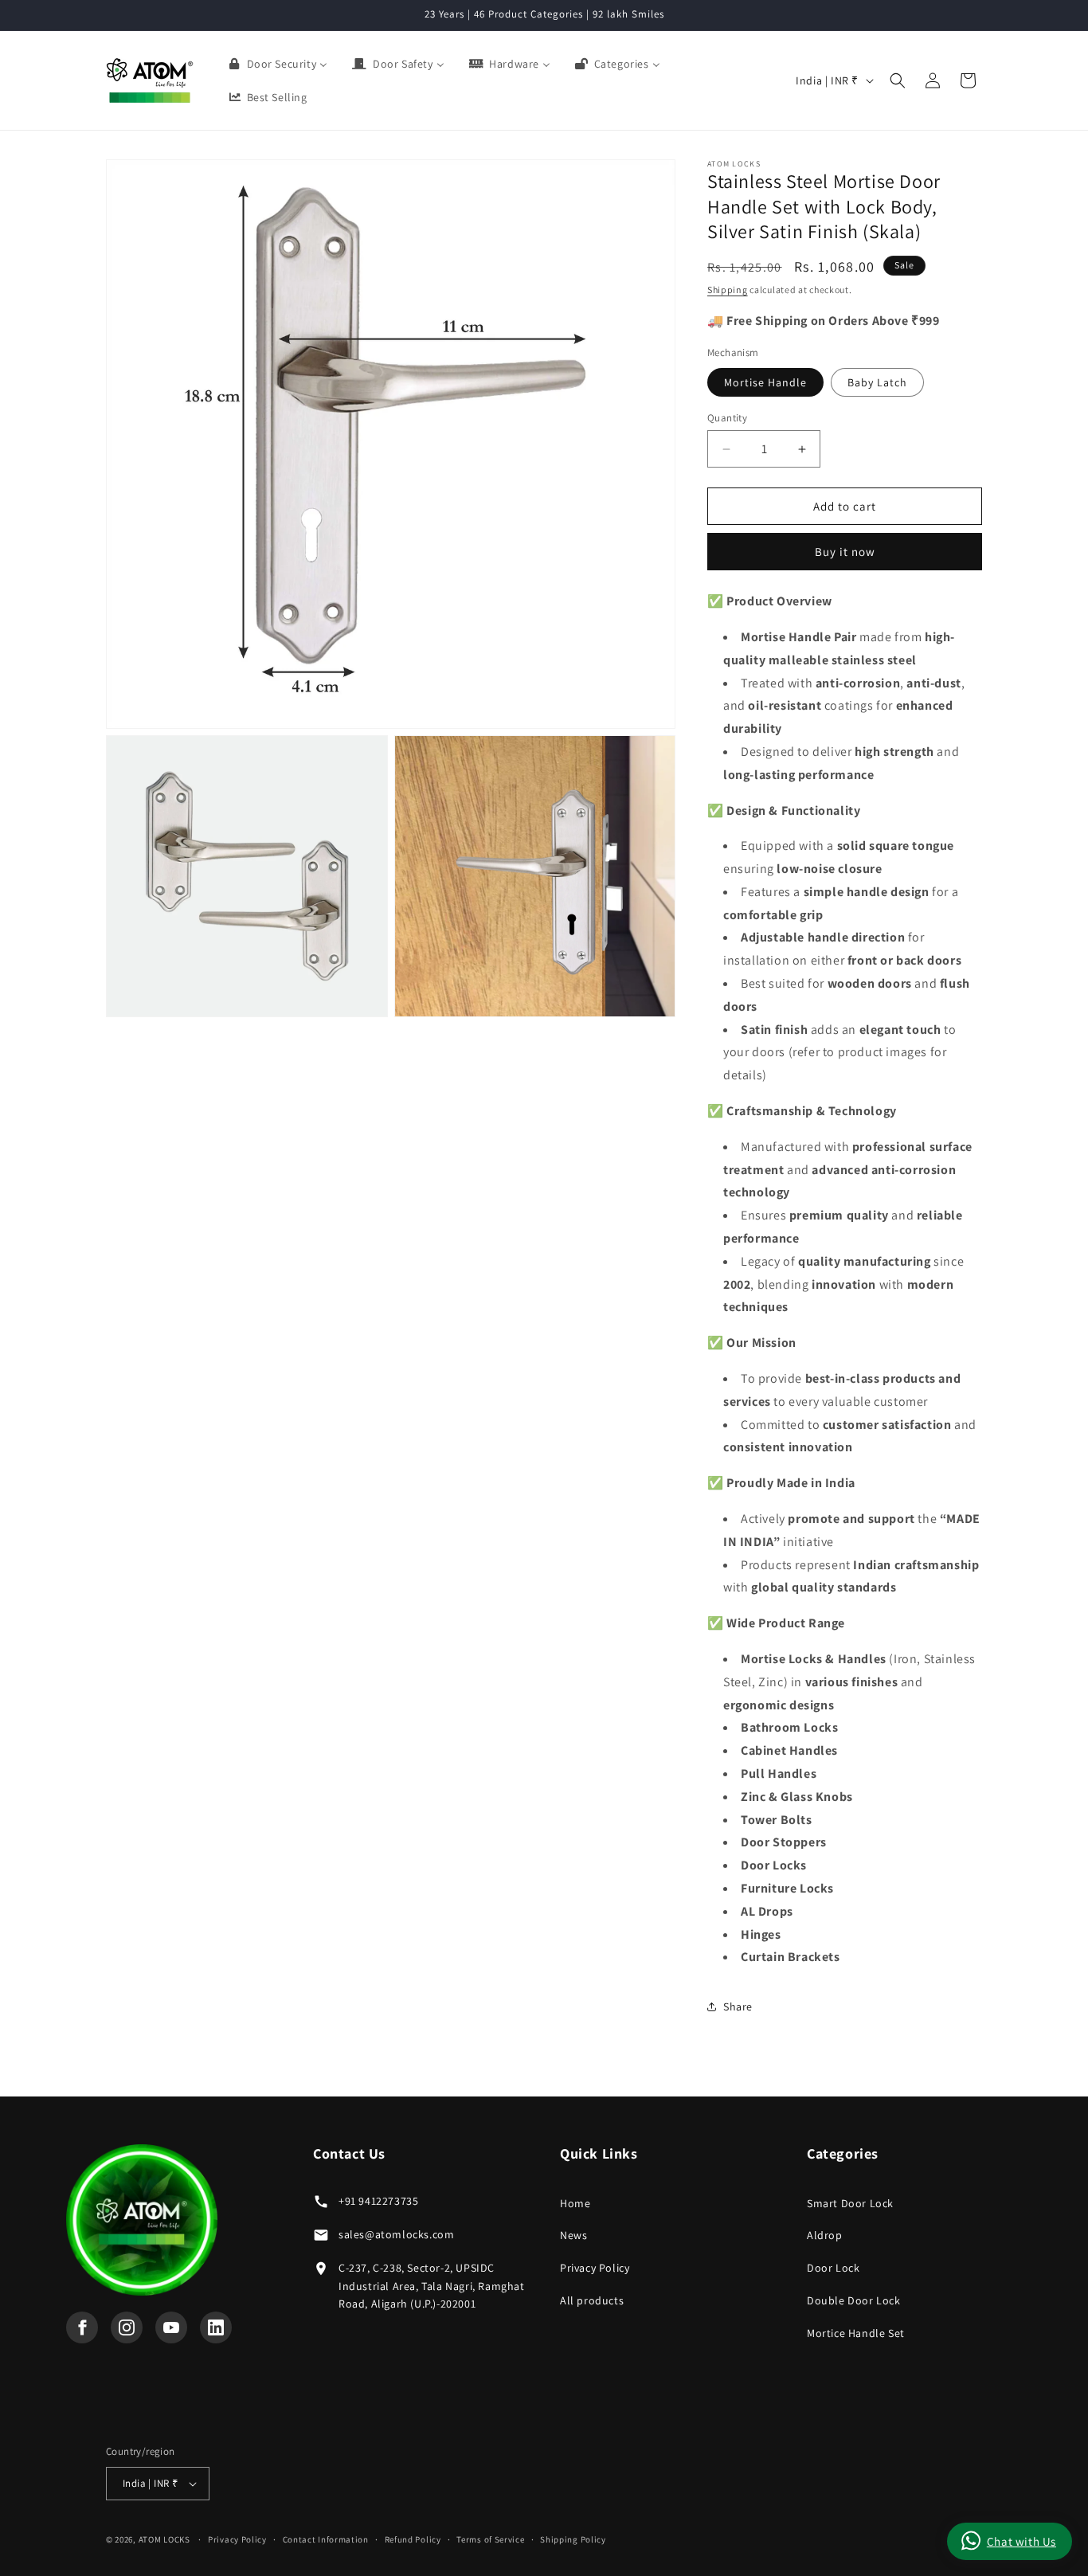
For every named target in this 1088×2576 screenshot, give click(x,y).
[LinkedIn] (216, 2327)
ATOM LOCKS (164, 2539)
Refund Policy (413, 2539)
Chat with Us (1021, 2541)
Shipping (728, 290)
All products (592, 2300)
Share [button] (738, 2006)
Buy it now (845, 552)
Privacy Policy (595, 2268)
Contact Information (326, 2539)
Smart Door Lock (850, 2203)
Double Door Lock (854, 2300)
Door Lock (833, 2268)
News (573, 2235)
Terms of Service (490, 2539)
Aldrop (825, 2235)
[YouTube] (171, 2327)
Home (575, 2203)
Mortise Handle (765, 382)
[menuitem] (278, 64)
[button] (898, 80)
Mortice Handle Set (856, 2333)
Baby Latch (877, 382)
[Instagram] (127, 2327)
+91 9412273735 (378, 2201)
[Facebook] (82, 2327)
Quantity (727, 418)
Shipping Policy (573, 2539)
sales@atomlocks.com (396, 2234)
